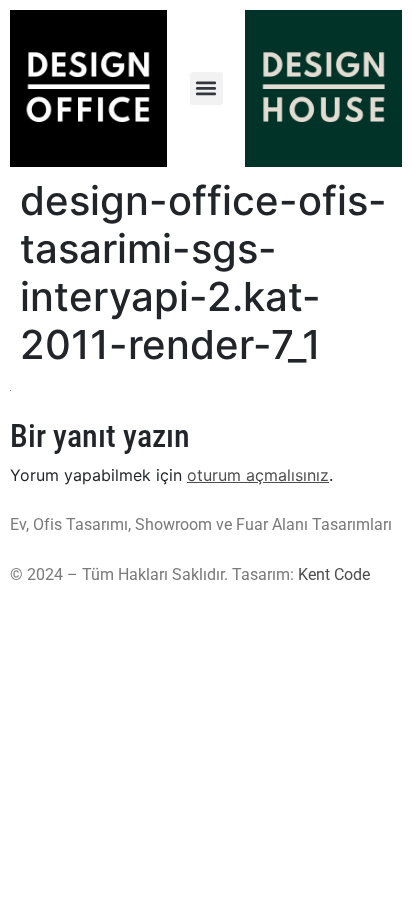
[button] (206, 88)
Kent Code (334, 574)
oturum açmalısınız (258, 475)
